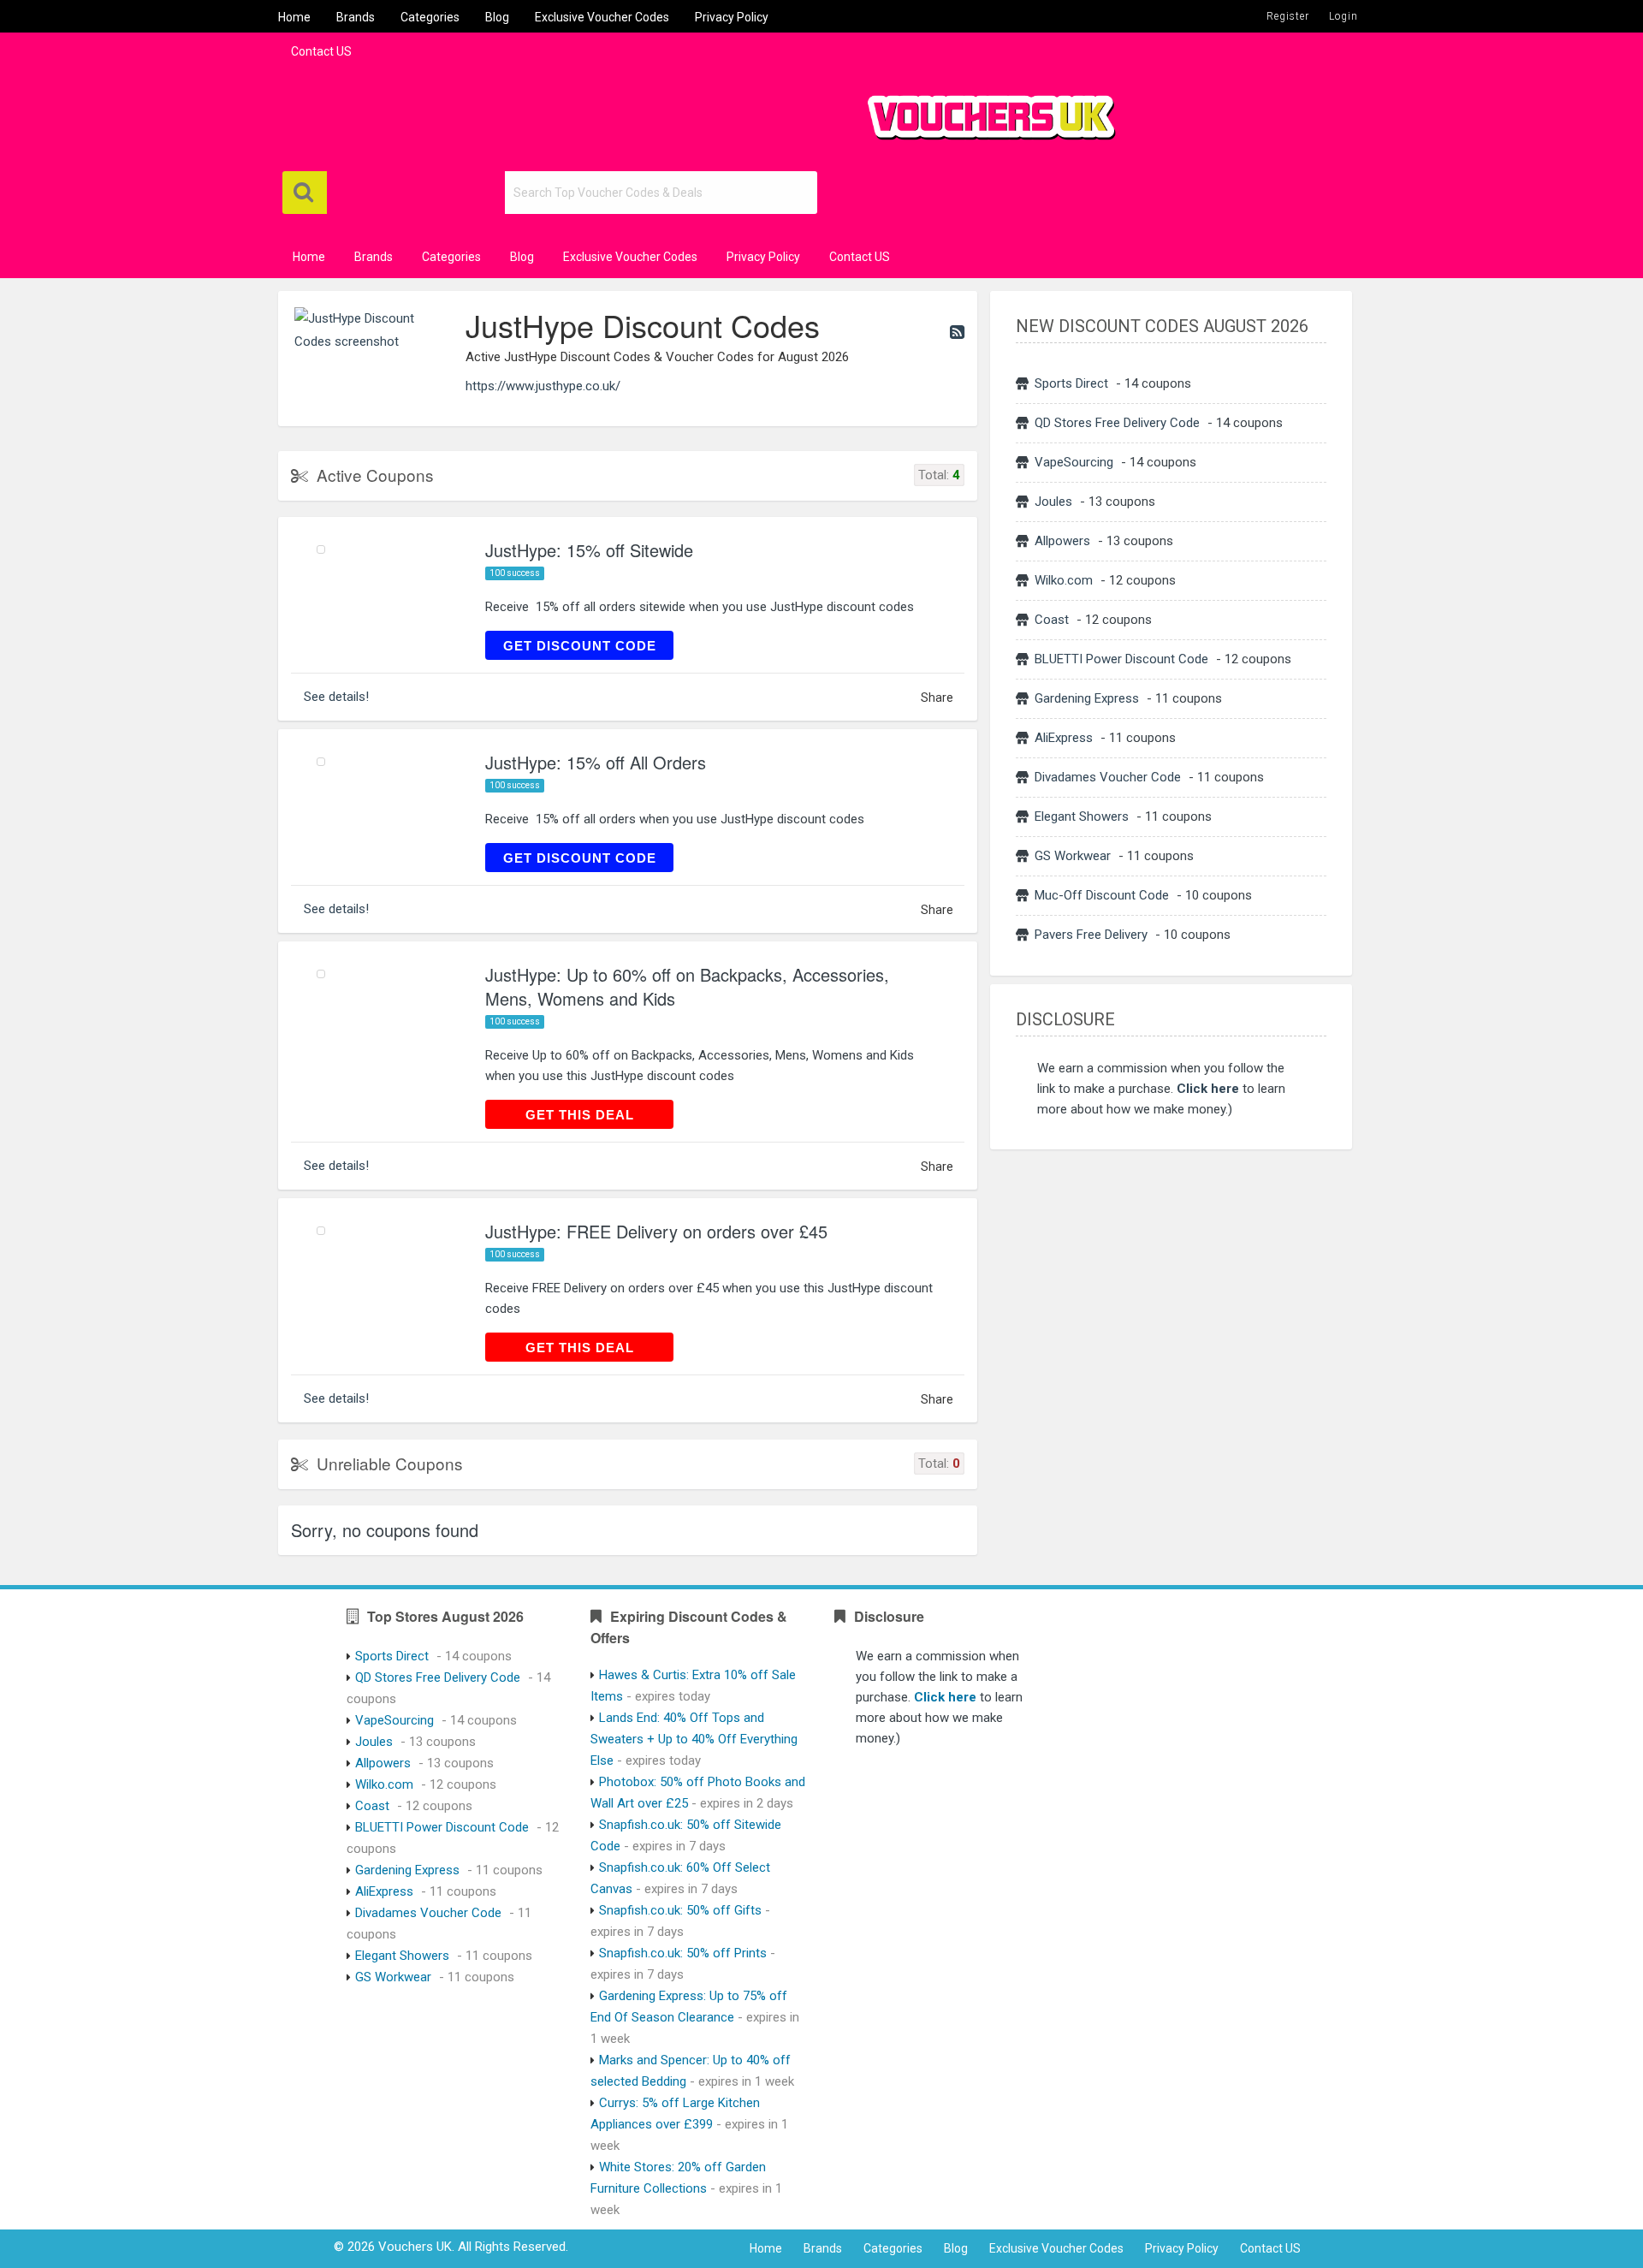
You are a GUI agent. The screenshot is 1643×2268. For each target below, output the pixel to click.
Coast (1052, 620)
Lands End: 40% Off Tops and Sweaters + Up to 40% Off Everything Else (694, 1739)
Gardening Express (1087, 698)
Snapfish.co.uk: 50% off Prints (683, 1953)
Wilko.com (1064, 580)
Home (294, 17)
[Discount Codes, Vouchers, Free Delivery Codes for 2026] (984, 110)
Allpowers (1062, 541)
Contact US (321, 51)
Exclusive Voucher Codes (602, 17)
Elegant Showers (1082, 816)
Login (1343, 16)
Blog (497, 17)
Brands (356, 17)
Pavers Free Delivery (1091, 935)
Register (1288, 16)
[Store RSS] (957, 332)
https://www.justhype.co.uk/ (543, 386)
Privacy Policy (732, 17)
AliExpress (1064, 738)
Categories (430, 17)
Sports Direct (1071, 383)
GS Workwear (1073, 856)
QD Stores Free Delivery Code (1117, 423)
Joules (1053, 502)
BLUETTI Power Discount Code (1121, 659)
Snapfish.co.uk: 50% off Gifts (680, 1910)
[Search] (305, 193)
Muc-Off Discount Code (1102, 895)
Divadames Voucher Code (1108, 777)
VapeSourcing (1074, 462)
